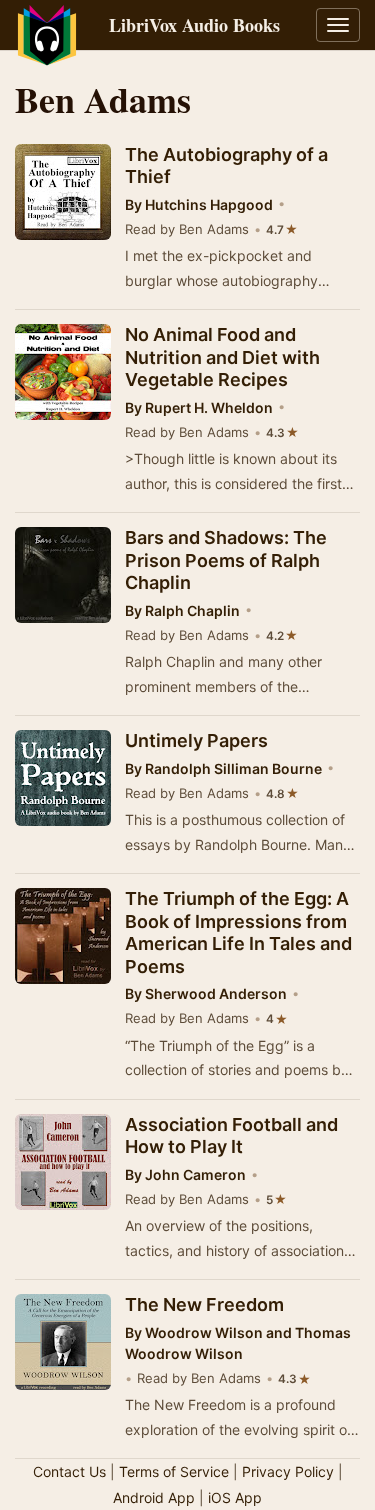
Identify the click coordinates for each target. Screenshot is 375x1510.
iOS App (235, 1497)
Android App (154, 1497)
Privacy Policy (288, 1471)
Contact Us (69, 1471)
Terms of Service (174, 1471)
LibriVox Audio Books (194, 25)
